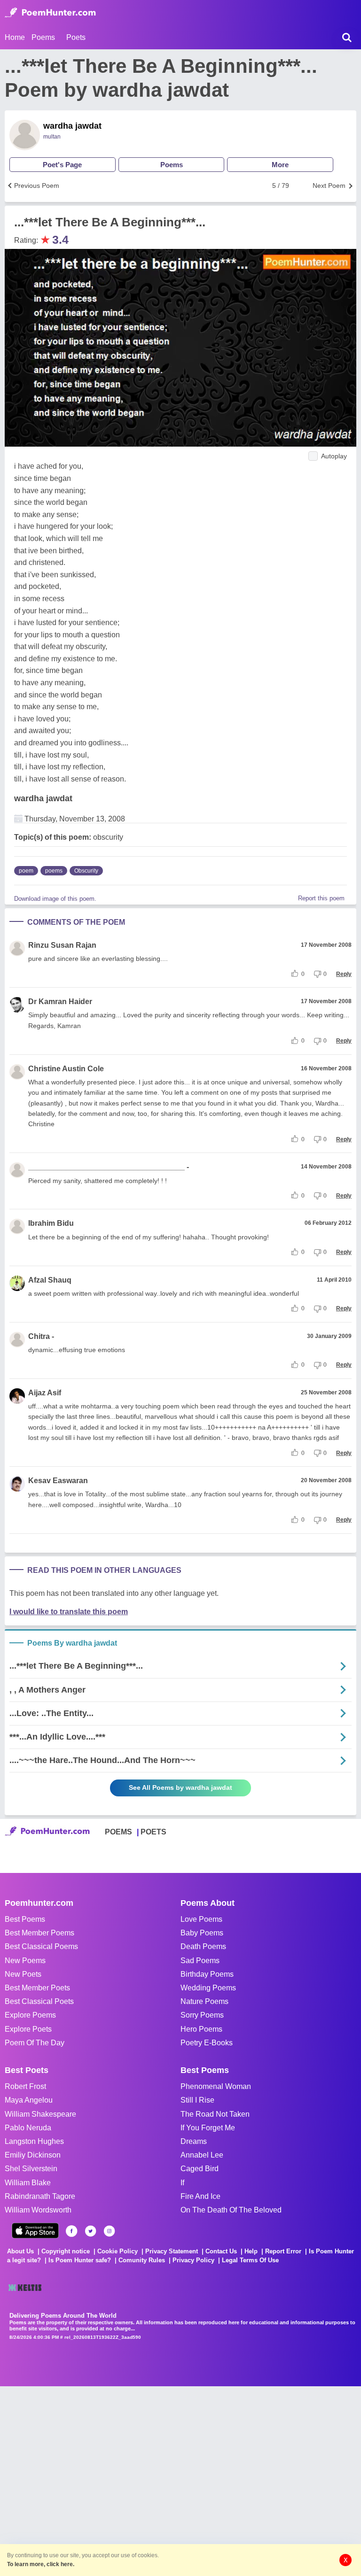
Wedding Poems (208, 1988)
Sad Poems (200, 1961)
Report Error (283, 2251)
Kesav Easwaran (58, 1481)
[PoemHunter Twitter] (90, 2231)
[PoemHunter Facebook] (72, 2231)
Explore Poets (28, 2029)
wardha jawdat (72, 126)
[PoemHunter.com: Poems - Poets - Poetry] (50, 13)
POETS (153, 1832)
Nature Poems (204, 2001)
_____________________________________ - (109, 1167)
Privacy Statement (172, 2251)
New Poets (23, 1974)
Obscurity (86, 871)
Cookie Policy (118, 2251)
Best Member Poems (39, 1933)
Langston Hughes (34, 2141)
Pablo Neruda (28, 2128)
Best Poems (25, 1919)
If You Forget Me (208, 2128)
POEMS (118, 1832)
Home (15, 37)
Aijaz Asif (45, 1393)
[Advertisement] (141, 2480)
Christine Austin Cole (66, 1069)
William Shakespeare (40, 2114)
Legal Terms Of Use (250, 2260)
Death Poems (203, 1946)
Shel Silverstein (31, 2169)
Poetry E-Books (207, 2043)
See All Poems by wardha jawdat (180, 1787)
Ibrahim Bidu (51, 1223)
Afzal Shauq (50, 1280)
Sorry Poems (202, 2015)
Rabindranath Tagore (40, 2196)
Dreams (194, 2141)
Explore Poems (30, 2015)
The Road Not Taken (215, 2114)
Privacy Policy (193, 2260)
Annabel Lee (202, 2155)
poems (54, 871)
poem (26, 871)
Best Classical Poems (41, 1946)
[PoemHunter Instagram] (109, 2231)
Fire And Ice (200, 2196)
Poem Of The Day (35, 2043)
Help (251, 2251)
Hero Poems (201, 2029)
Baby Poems (202, 1933)
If (182, 2183)
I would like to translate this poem (69, 1612)
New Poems (25, 1961)
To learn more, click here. (41, 2564)
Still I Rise (197, 2100)
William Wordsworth (38, 2210)
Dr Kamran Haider (60, 1002)
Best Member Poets (37, 1988)
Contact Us (221, 2251)
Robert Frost (25, 2086)
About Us (20, 2251)
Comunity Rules (142, 2260)
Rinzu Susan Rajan (62, 945)
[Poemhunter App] (35, 2231)
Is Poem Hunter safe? (80, 2260)
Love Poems (201, 1919)
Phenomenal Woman (216, 2086)
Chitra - (41, 1336)
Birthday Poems (207, 1974)
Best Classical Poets (39, 2001)
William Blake (28, 2183)
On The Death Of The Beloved (231, 2210)
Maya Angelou (29, 2100)
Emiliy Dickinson (33, 2155)
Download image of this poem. (55, 899)
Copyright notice (66, 2251)
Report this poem (321, 898)
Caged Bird (200, 2169)
